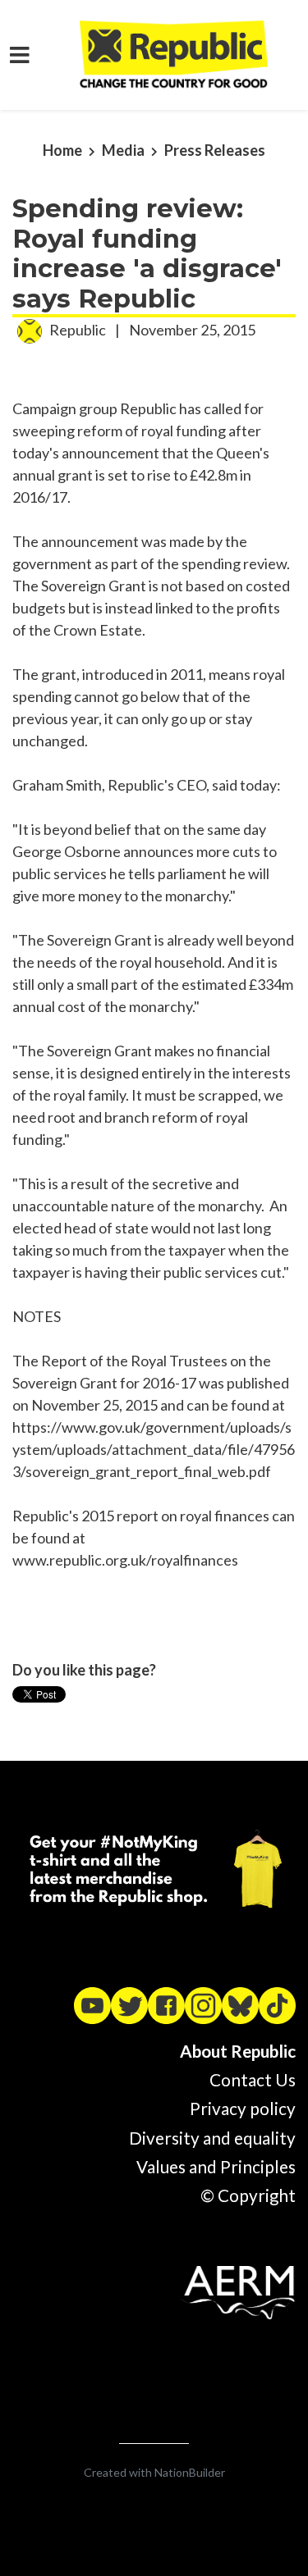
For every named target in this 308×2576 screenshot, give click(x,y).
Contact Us (253, 2080)
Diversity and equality (212, 2138)
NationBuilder (190, 2472)
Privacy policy (243, 2109)
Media (123, 150)
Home (62, 150)
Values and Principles (216, 2167)
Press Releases (215, 150)
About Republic (238, 2051)
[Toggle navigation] (20, 55)
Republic (78, 330)
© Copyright (248, 2195)
